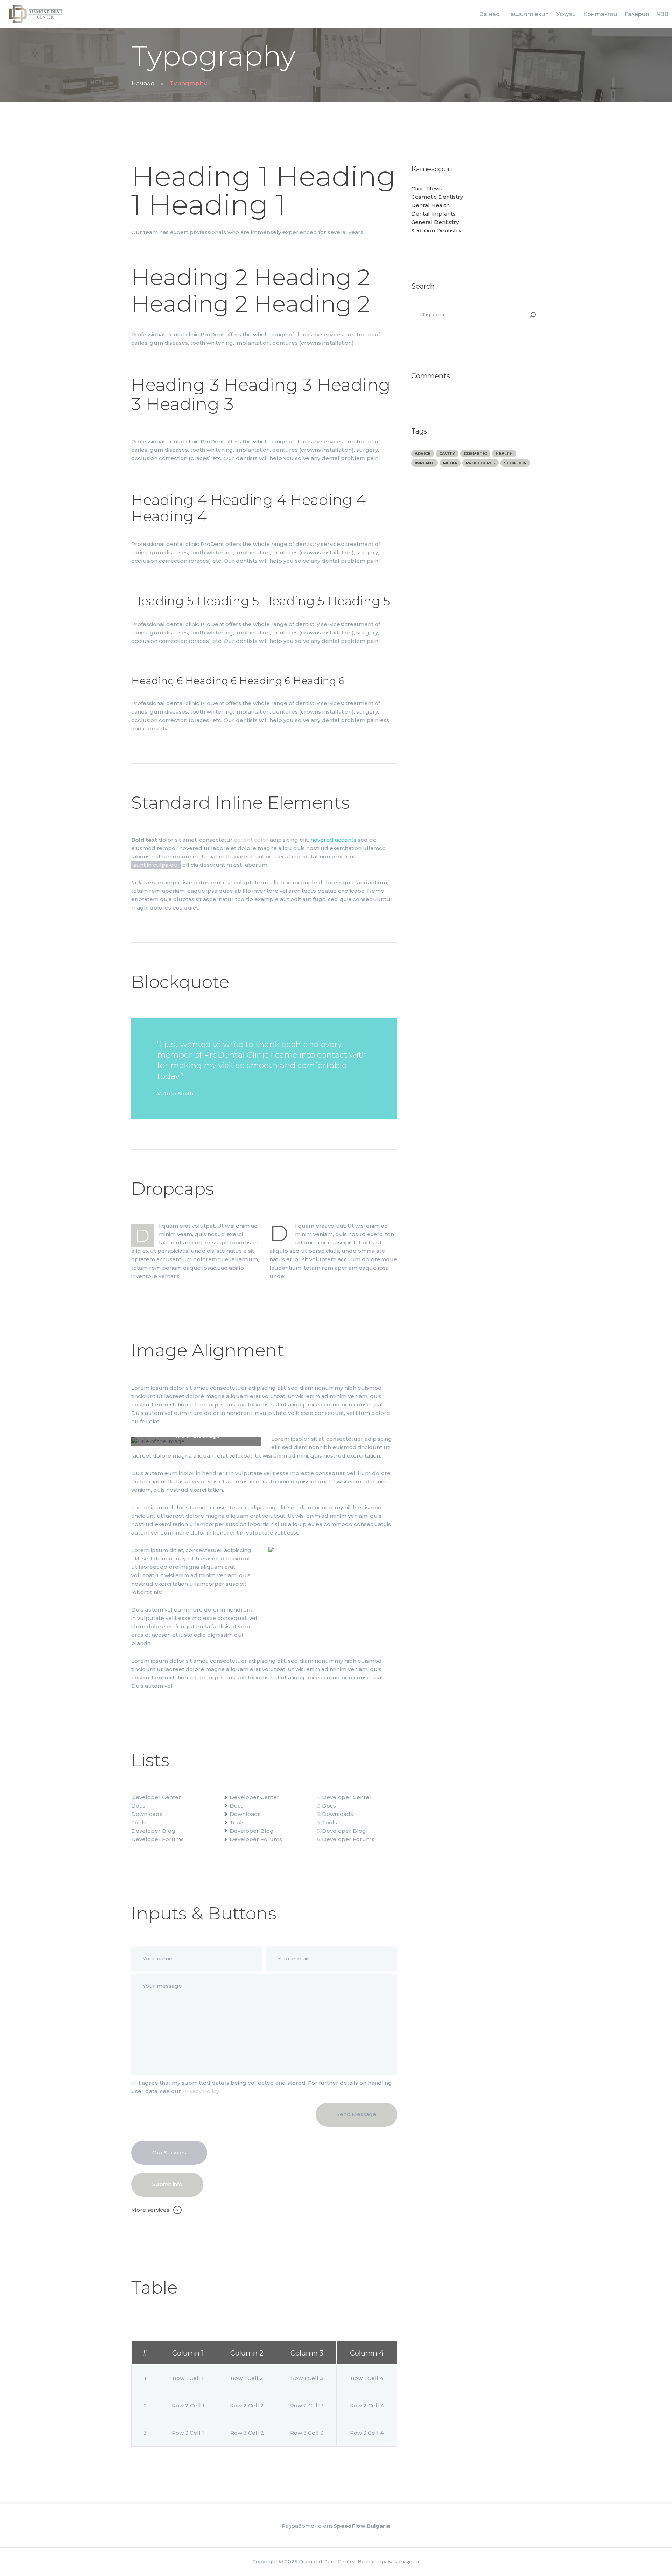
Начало (143, 83)
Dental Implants (433, 214)
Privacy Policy (201, 2091)
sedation (515, 463)
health (504, 454)
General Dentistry (435, 222)
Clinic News (427, 188)
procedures (481, 463)
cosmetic (475, 454)
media (450, 463)
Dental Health (430, 205)
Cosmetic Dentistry (437, 197)
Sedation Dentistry (436, 230)
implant (425, 463)
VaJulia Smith (175, 1093)
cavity (447, 454)
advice (423, 454)
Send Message (356, 2114)
